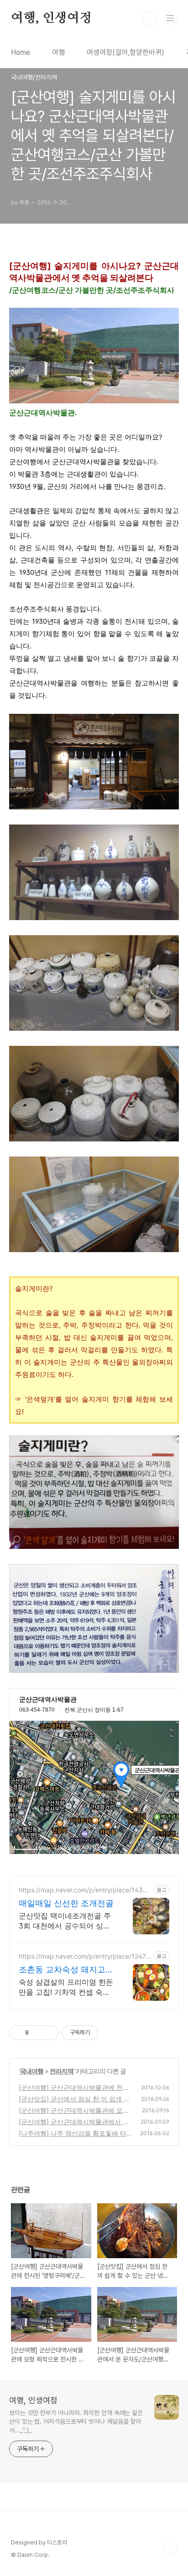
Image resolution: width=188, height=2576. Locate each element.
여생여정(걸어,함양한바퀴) (125, 52)
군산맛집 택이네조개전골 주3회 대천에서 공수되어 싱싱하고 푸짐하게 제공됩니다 (65, 1921)
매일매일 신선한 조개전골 (66, 1903)
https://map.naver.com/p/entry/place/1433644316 (85, 1890)
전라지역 (62, 2071)
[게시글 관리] (49, 2033)
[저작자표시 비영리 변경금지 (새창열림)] (110, 2033)
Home (21, 52)
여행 (58, 52)
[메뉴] (170, 18)
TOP (170, 2546)
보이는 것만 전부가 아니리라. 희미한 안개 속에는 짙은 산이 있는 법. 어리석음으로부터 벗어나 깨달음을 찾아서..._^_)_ (76, 2421)
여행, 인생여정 (51, 18)
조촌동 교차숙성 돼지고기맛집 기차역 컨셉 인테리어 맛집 (66, 1970)
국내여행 (31, 2071)
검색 (150, 18)
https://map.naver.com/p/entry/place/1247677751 (84, 1956)
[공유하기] (37, 2033)
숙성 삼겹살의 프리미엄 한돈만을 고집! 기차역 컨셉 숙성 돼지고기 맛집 (66, 1987)
